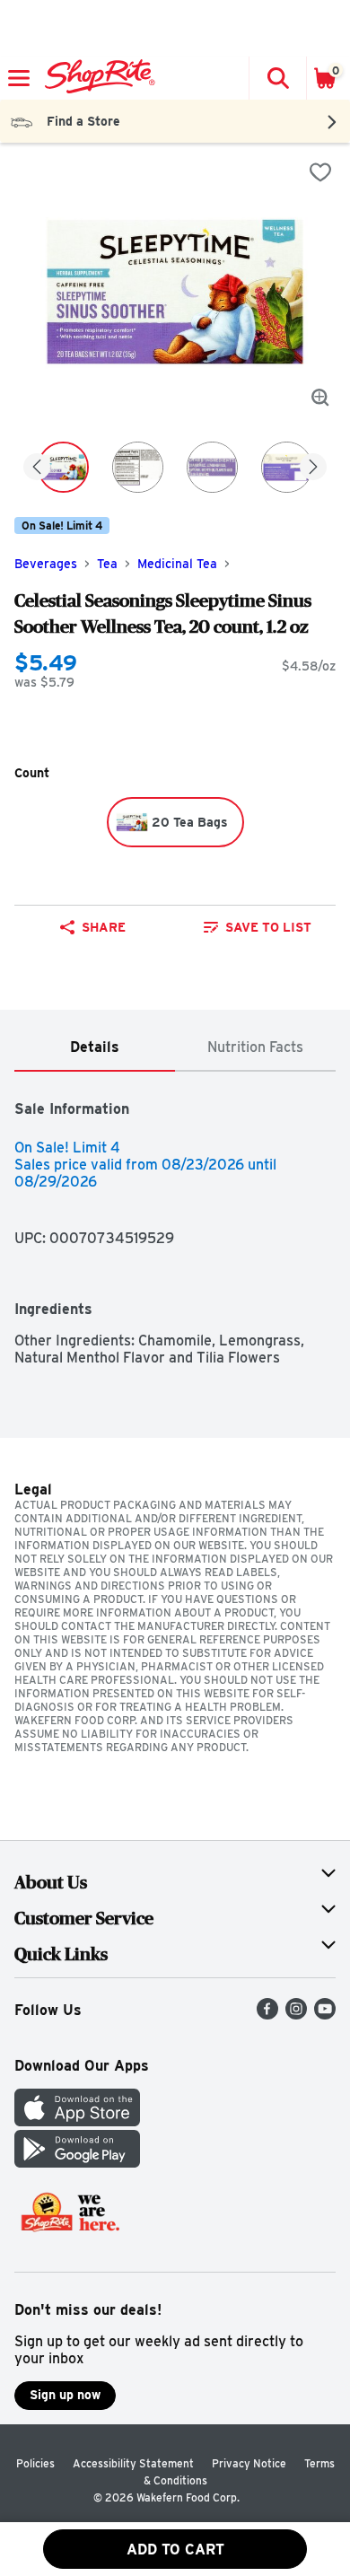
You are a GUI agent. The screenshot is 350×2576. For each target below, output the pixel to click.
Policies (35, 2463)
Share (104, 927)
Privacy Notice (249, 2463)
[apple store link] (77, 2121)
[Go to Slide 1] (63, 467)
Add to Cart (175, 2550)
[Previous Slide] (37, 468)
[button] (277, 78)
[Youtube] (325, 2015)
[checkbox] (320, 172)
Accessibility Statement (133, 2463)
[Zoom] (320, 398)
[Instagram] (296, 2015)
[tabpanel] (175, 1219)
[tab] (95, 1048)
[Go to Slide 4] (287, 467)
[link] (257, 927)
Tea (107, 564)
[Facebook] (267, 2015)
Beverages (46, 564)
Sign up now (65, 2395)
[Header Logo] (96, 78)
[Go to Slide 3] (212, 467)
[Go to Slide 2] (138, 467)
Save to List (268, 927)
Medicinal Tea (177, 564)
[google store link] (77, 2163)
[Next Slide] (313, 468)
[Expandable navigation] (19, 78)
